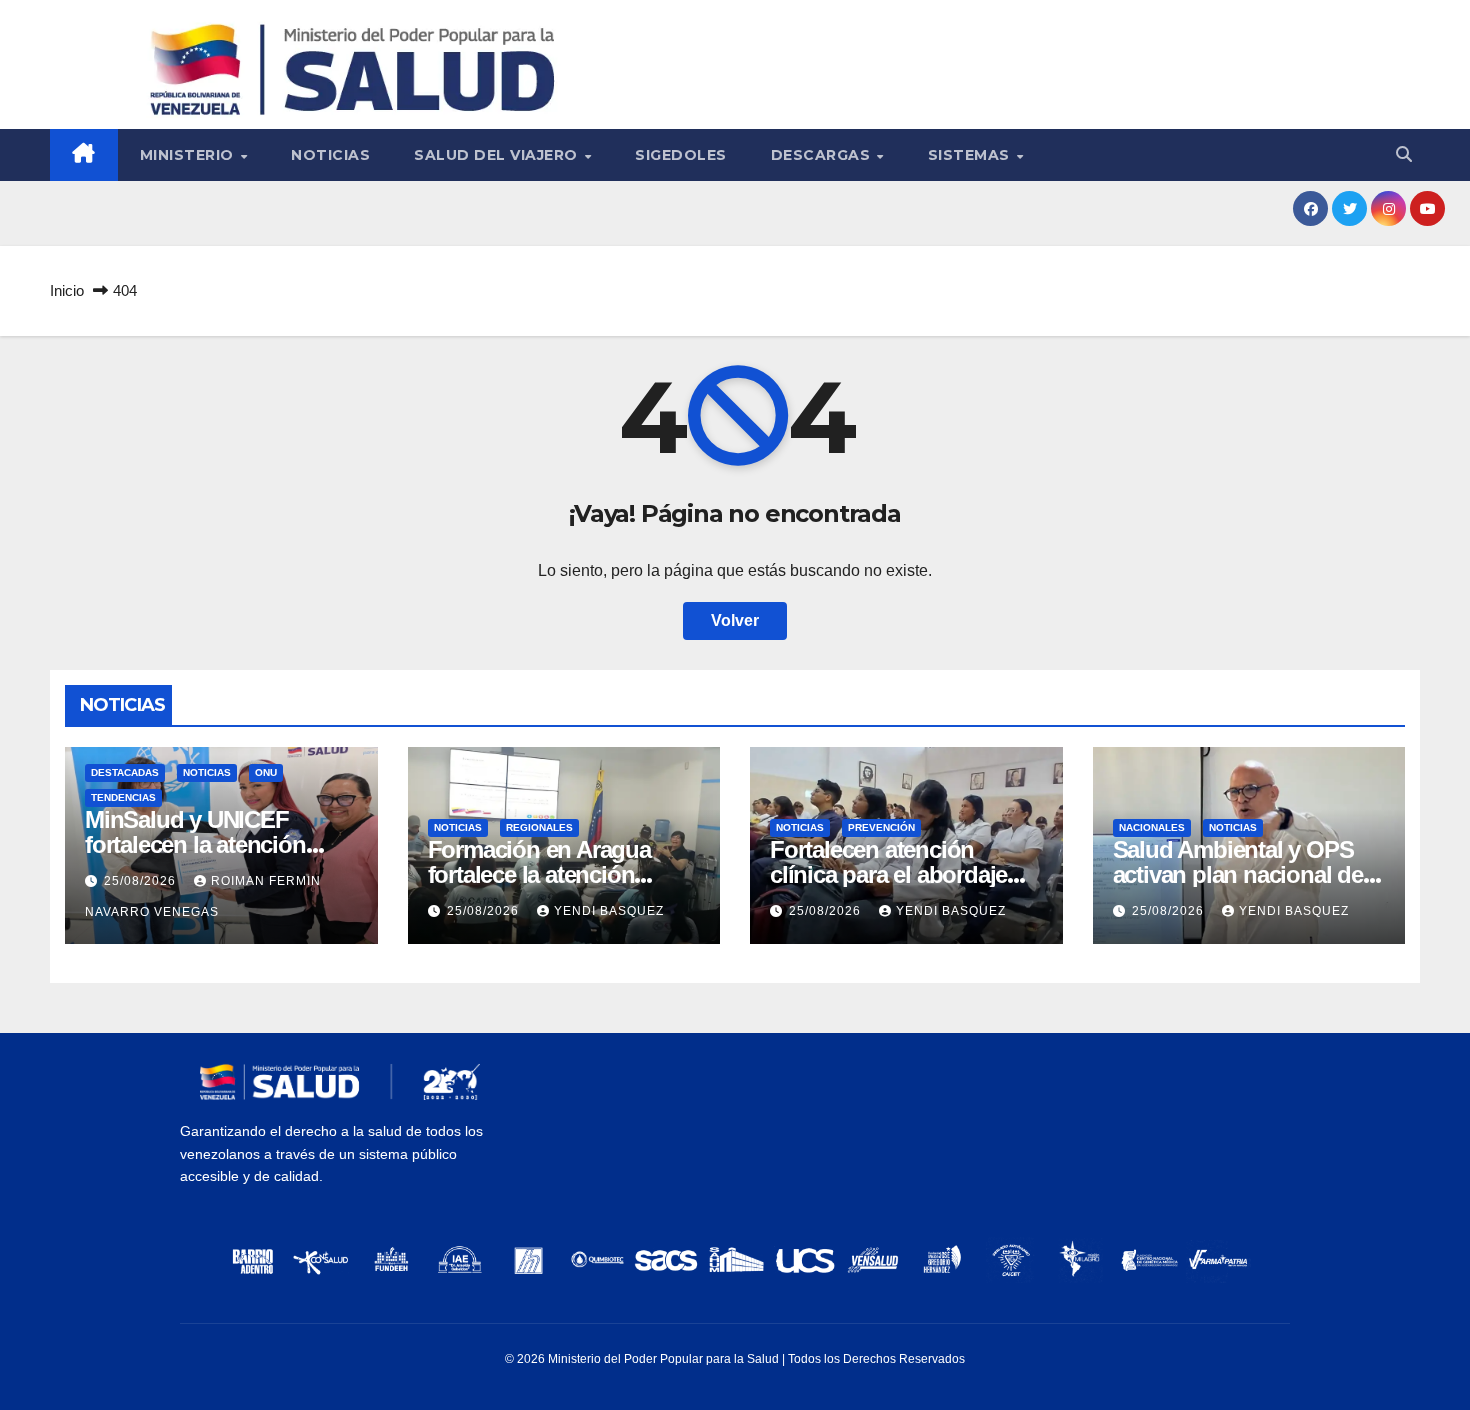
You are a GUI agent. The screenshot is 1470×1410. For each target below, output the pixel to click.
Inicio (67, 290)
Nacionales (1152, 827)
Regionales (539, 827)
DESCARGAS (823, 155)
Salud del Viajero (498, 155)
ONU (266, 772)
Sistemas (971, 155)
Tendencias (123, 797)
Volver (735, 620)
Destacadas (125, 772)
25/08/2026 (142, 881)
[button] (1404, 154)
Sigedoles (681, 155)
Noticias (330, 155)
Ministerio (189, 155)
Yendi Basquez (609, 911)
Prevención (881, 827)
